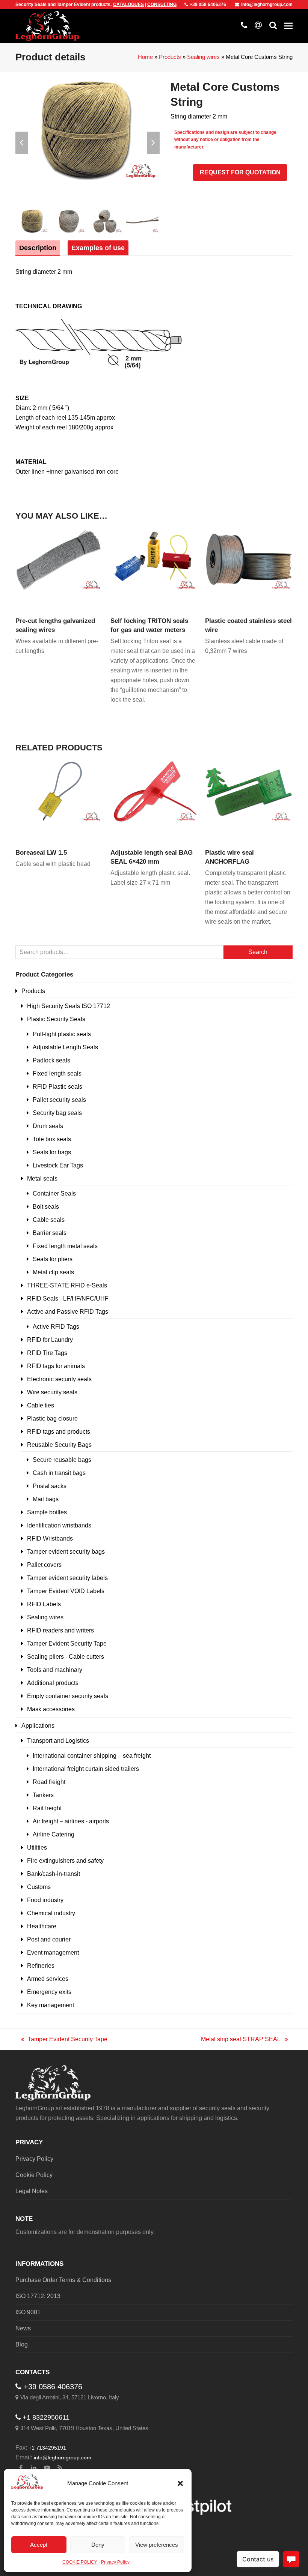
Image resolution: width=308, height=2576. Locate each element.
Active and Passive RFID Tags (68, 1312)
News (23, 2328)
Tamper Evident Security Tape (67, 1644)
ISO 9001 (28, 2312)
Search (258, 952)
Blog (22, 2344)
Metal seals (42, 1178)
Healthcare (42, 1926)
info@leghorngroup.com (267, 5)
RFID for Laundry (50, 1340)
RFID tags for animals (56, 1366)
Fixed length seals (57, 1073)
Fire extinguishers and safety (65, 1861)
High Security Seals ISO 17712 (69, 1006)
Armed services (48, 1979)
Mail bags (46, 1499)
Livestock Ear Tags (58, 1165)
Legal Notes (32, 2191)
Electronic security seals (59, 1379)
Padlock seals (51, 1060)
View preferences (157, 2545)
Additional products (53, 1683)
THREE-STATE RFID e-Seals (67, 1285)
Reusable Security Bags (59, 1445)
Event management (53, 1953)
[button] (180, 2483)
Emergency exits (49, 1992)
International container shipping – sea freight (92, 1756)
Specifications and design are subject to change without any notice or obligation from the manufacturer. (225, 140)
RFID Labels (44, 1604)
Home (145, 57)
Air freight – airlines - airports (71, 1821)
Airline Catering (54, 1834)
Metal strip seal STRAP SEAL (241, 2040)
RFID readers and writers (60, 1630)
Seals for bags (52, 1152)
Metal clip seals (53, 1272)
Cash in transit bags (59, 1473)
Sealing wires (203, 57)
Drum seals (48, 1126)
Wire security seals (52, 1392)
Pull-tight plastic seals (62, 1034)
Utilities (37, 1848)
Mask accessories (51, 1709)
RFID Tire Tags (47, 1353)
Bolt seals (46, 1207)
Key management (51, 2005)
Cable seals (49, 1220)
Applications (38, 1726)
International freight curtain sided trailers (86, 1769)
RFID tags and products (59, 1432)
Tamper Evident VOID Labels (66, 1591)
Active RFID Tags (56, 1327)
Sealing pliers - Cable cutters (66, 1657)
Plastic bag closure (52, 1419)
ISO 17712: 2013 (38, 2296)
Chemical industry (51, 1913)
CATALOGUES (128, 5)
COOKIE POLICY (80, 2562)
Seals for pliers (53, 1259)
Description (38, 248)
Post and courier (49, 1939)
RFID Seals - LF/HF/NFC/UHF (68, 1299)
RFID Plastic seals (57, 1087)
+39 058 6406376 (208, 5)
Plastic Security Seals (56, 1019)
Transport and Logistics (58, 1741)
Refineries (41, 1966)
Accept (39, 2545)
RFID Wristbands (50, 1539)
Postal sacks (50, 1486)
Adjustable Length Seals (65, 1047)
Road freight (49, 1782)
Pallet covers (44, 1565)
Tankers (43, 1795)
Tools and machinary (55, 1670)
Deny (98, 2545)
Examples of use (98, 248)
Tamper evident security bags (66, 1552)
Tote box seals (52, 1139)
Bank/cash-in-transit (54, 1874)
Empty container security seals (68, 1696)
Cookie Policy (34, 2175)
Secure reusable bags (62, 1460)
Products (170, 57)
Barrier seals (50, 1233)
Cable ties (41, 1405)
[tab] (38, 248)
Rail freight (47, 1808)
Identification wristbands (59, 1525)
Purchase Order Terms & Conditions (63, 2280)
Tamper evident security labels (67, 1578)
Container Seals (54, 1193)
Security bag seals (57, 1113)
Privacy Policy (115, 2562)
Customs (39, 1887)
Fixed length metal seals (65, 1246)
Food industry (45, 1900)
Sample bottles (47, 1512)
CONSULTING (162, 5)
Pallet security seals (59, 1100)
